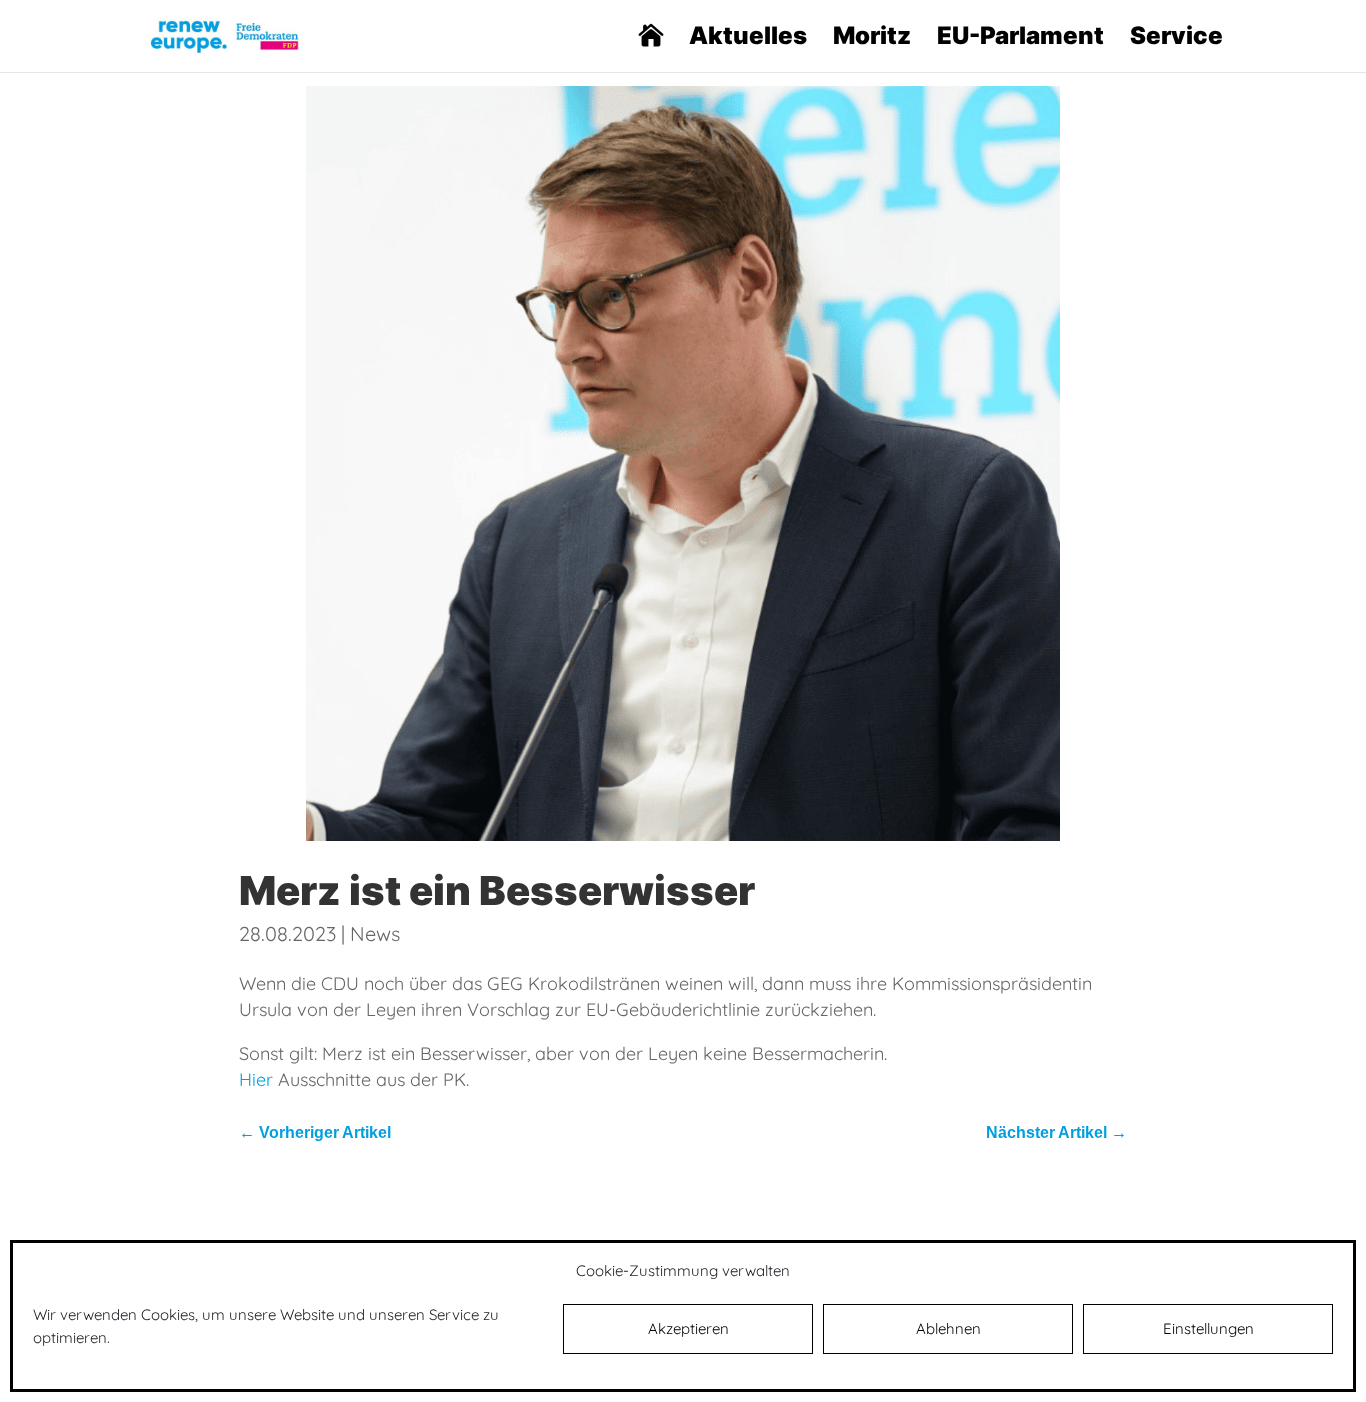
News (375, 933)
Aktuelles (748, 39)
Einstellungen (1208, 1328)
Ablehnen (948, 1328)
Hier (256, 1079)
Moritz (872, 39)
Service (1176, 39)
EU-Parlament (1020, 39)
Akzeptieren (688, 1328)
